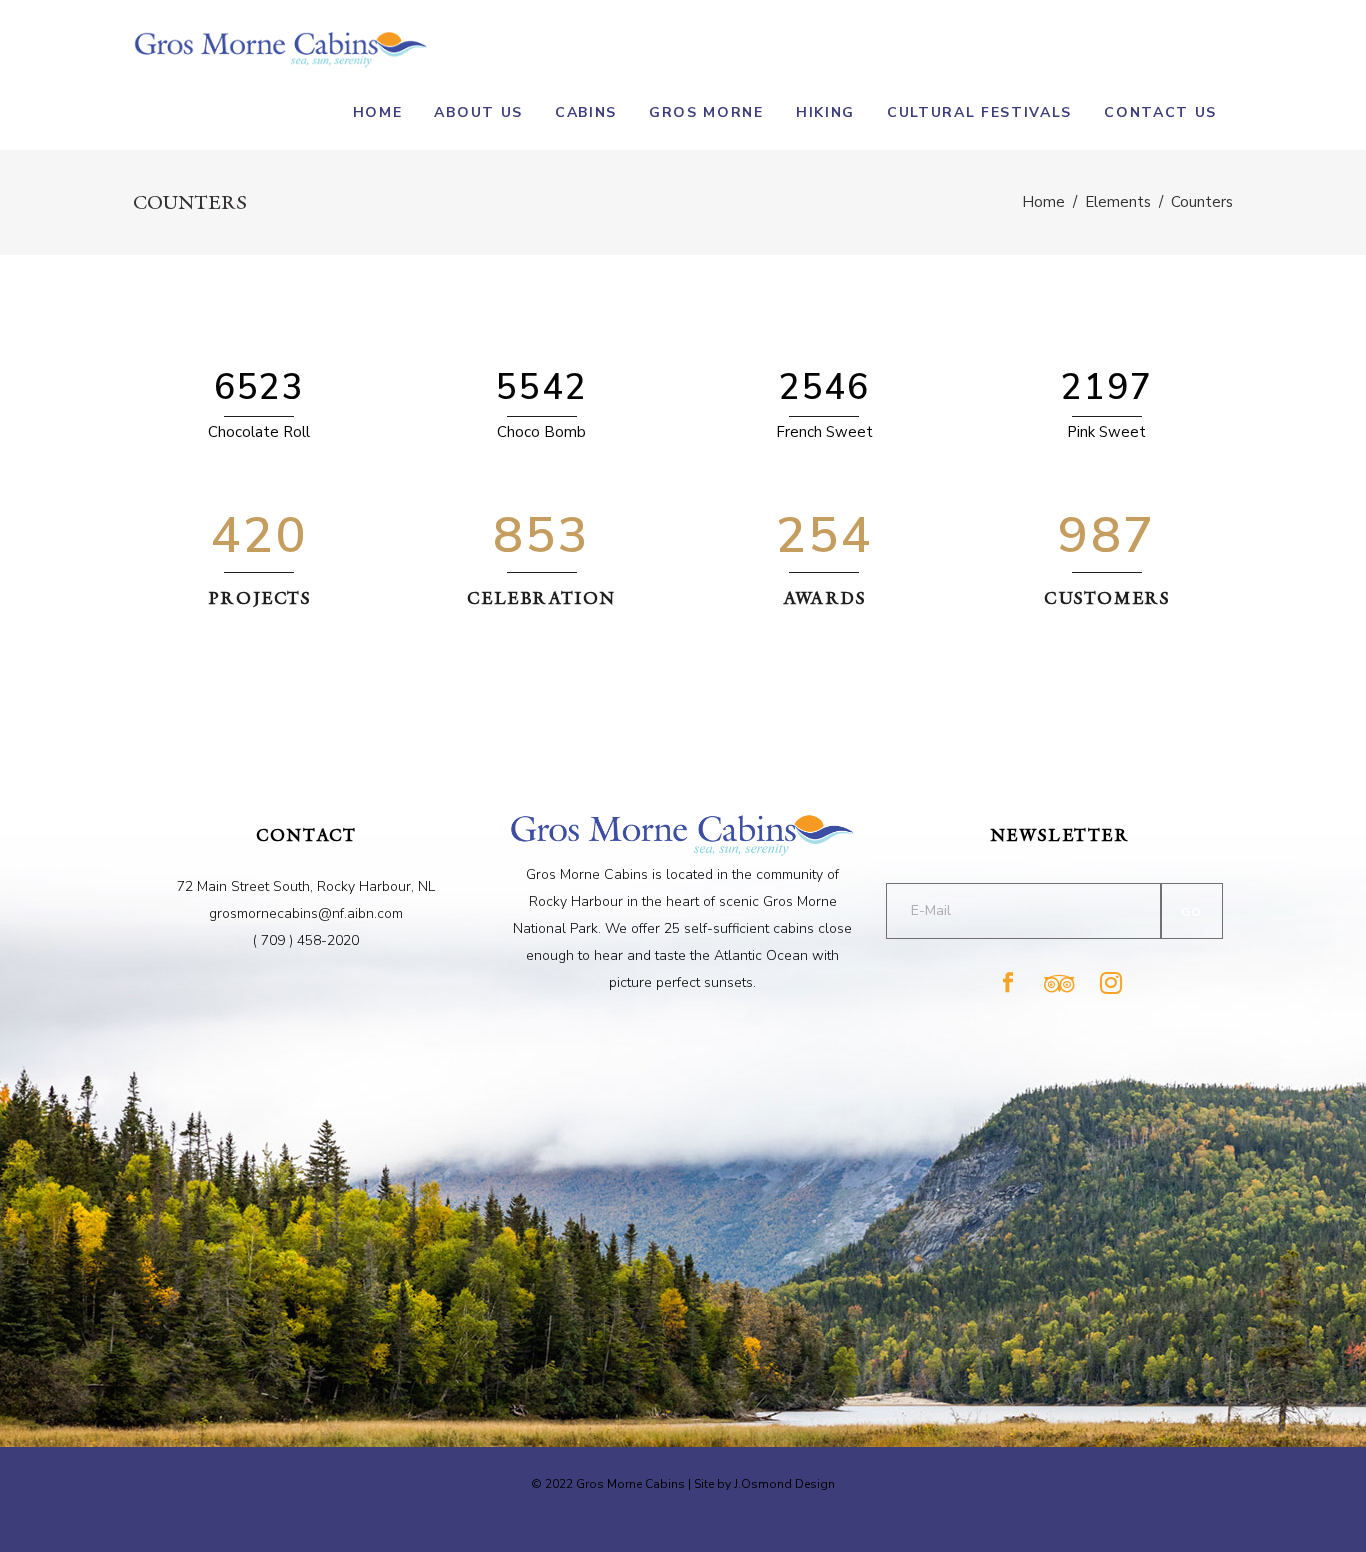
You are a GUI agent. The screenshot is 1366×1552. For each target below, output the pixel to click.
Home (1043, 202)
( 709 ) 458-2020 (306, 940)
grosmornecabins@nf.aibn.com (306, 913)
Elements (1118, 202)
